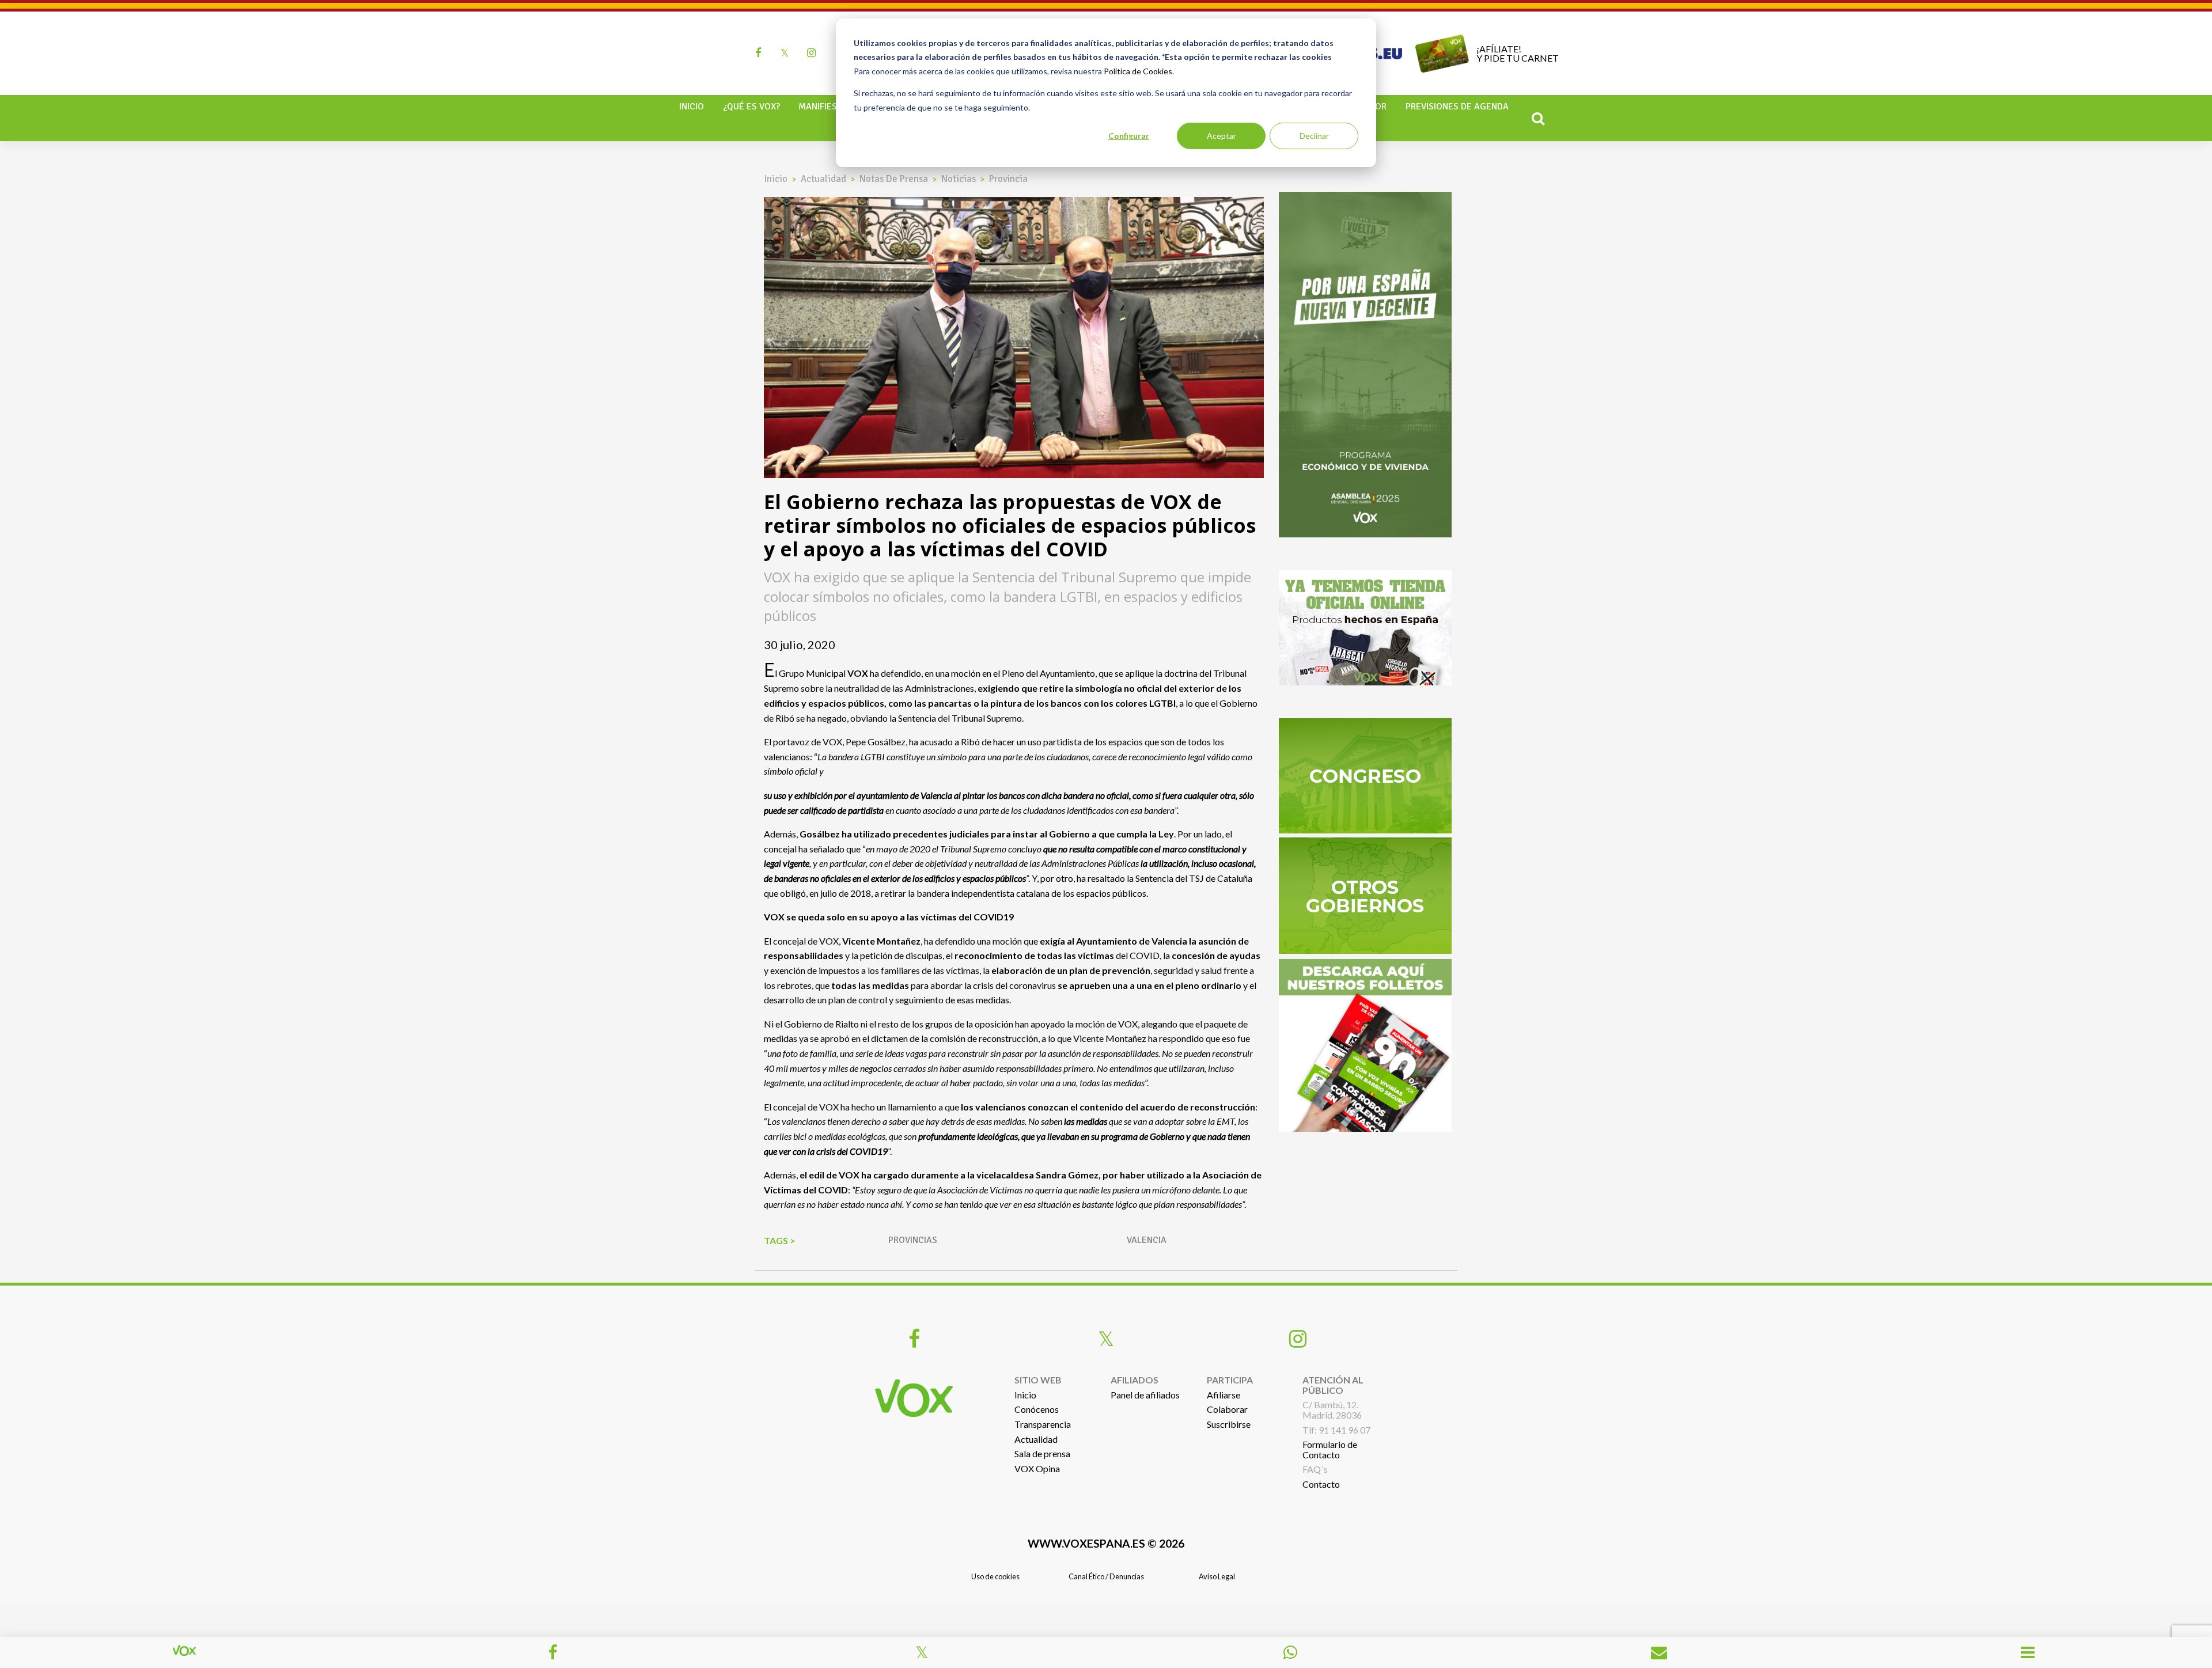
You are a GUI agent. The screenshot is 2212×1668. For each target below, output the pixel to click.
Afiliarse (1224, 1395)
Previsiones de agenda (1457, 107)
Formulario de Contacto (1330, 1449)
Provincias (913, 1240)
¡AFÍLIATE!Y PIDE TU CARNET (1518, 53)
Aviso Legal (1217, 1576)
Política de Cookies (1138, 71)
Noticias (959, 179)
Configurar (1129, 136)
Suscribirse (1229, 1424)
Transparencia (1043, 1424)
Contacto (1321, 1484)
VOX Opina (1037, 1468)
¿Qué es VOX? (751, 107)
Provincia (1008, 179)
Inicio (692, 107)
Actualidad (823, 179)
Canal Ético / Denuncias (1106, 1576)
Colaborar (1227, 1409)
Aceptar (1221, 136)
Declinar (1314, 136)
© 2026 (1106, 1543)
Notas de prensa (894, 179)
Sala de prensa (1042, 1453)
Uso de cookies (995, 1576)
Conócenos (1037, 1409)
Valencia (1147, 1240)
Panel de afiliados (1145, 1395)
